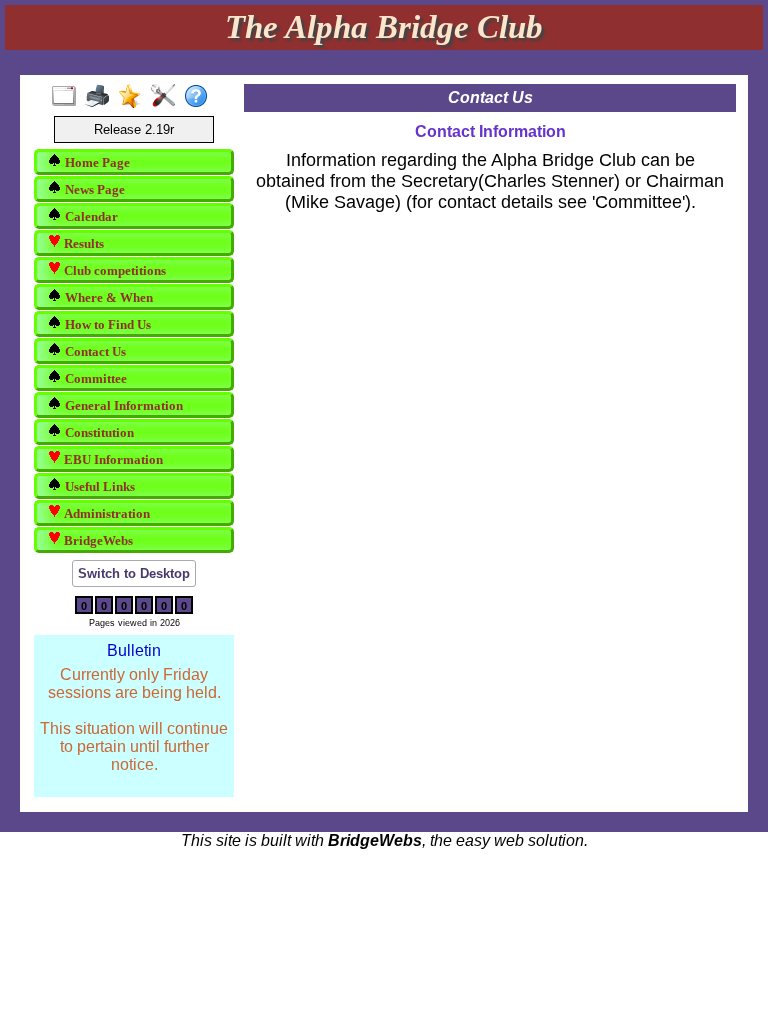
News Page (93, 189)
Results (82, 243)
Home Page (96, 162)
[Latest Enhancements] (134, 97)
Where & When (107, 297)
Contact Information (490, 131)
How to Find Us (106, 324)
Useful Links (98, 486)
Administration (105, 513)
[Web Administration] (167, 97)
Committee (94, 378)
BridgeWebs (97, 540)
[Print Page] (101, 97)
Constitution (98, 432)
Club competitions (113, 270)
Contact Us (94, 351)
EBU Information (112, 459)
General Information (122, 405)
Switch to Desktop (134, 573)
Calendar (90, 216)
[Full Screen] (68, 97)
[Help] (200, 97)
